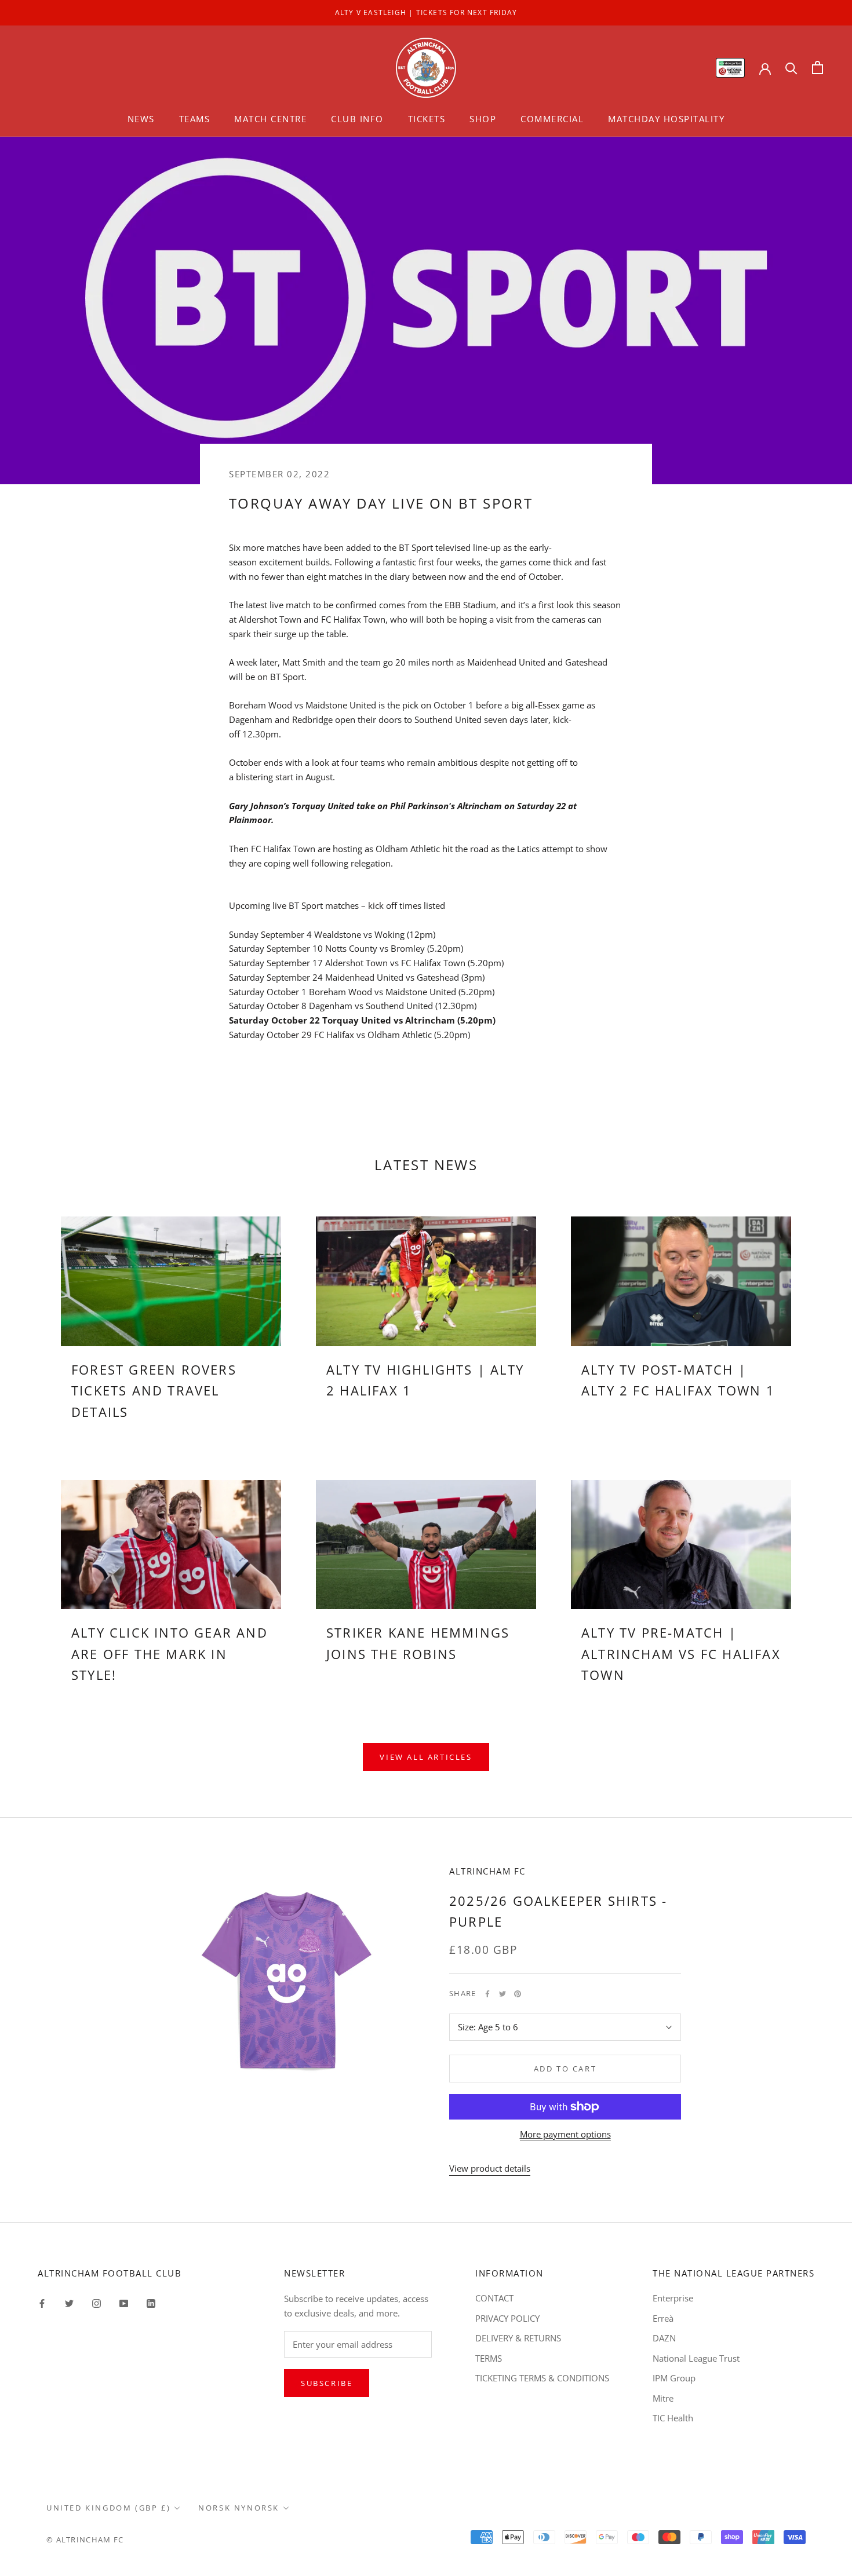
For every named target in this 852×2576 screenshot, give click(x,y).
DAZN (664, 2338)
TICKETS (427, 119)
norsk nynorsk (239, 2508)
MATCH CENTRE (270, 119)
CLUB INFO (357, 119)
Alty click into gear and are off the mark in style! (170, 1654)
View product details (490, 2168)
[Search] (791, 67)
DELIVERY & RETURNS (518, 2338)
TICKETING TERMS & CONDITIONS (542, 2378)
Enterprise (673, 2298)
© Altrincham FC (85, 2540)
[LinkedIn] (151, 2302)
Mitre (663, 2398)
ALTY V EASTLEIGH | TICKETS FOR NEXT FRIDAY (426, 12)
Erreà (663, 2318)
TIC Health (673, 2418)
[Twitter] (503, 1994)
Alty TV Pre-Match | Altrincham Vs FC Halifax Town (681, 1654)
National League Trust (696, 2358)
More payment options (565, 2134)
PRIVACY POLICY (507, 2318)
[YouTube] (124, 2302)
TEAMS (195, 119)
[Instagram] (97, 2302)
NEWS (141, 119)
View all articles (426, 1757)
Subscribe (327, 2383)
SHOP (483, 119)
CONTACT (494, 2298)
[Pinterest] (518, 1994)
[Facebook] (487, 1994)
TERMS (489, 2358)
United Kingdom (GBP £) (108, 2508)
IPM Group (674, 2378)
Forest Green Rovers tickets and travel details (154, 1391)
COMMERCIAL (552, 119)
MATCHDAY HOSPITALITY (666, 119)
